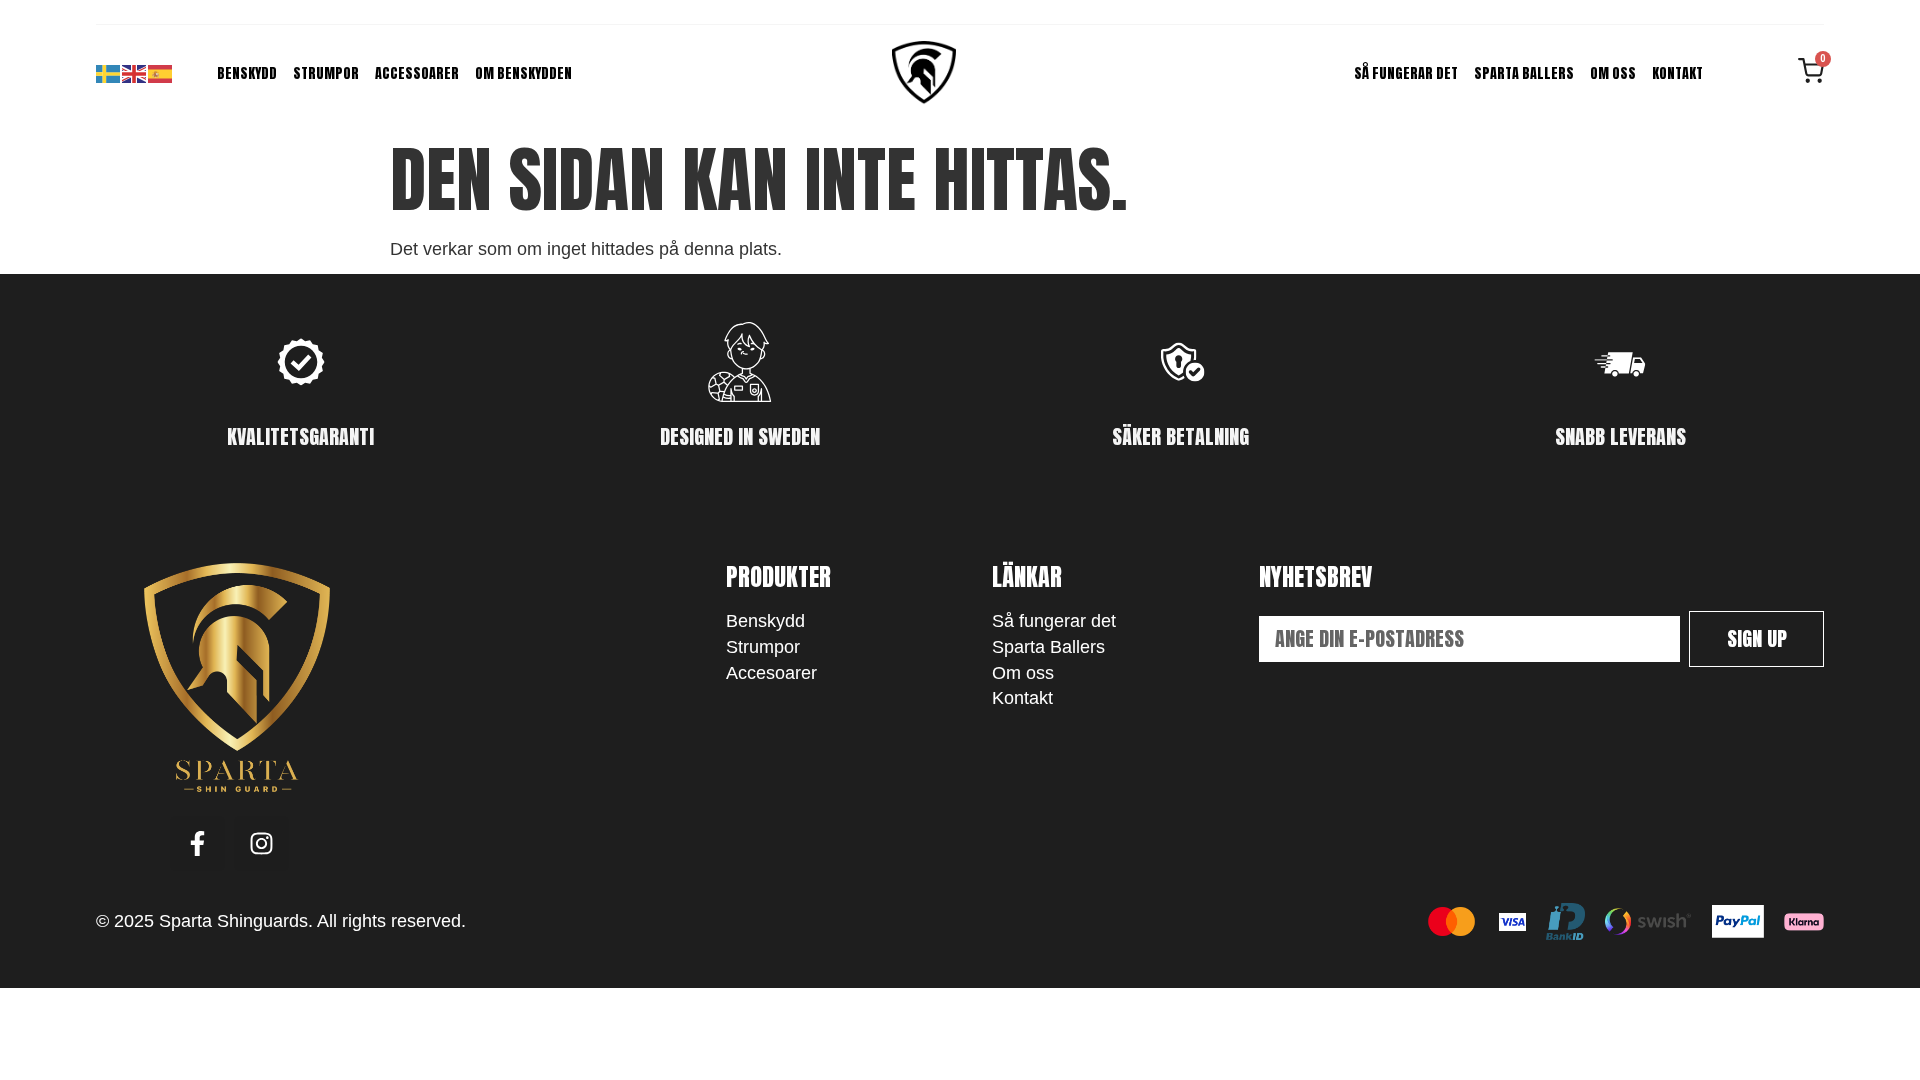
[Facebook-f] (197, 843)
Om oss (1613, 73)
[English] (135, 73)
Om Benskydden (523, 73)
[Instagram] (261, 843)
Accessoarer (417, 73)
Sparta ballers (1524, 73)
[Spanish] (161, 73)
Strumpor (326, 73)
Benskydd (247, 73)
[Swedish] (109, 73)
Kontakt (1677, 73)
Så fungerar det (1406, 73)
